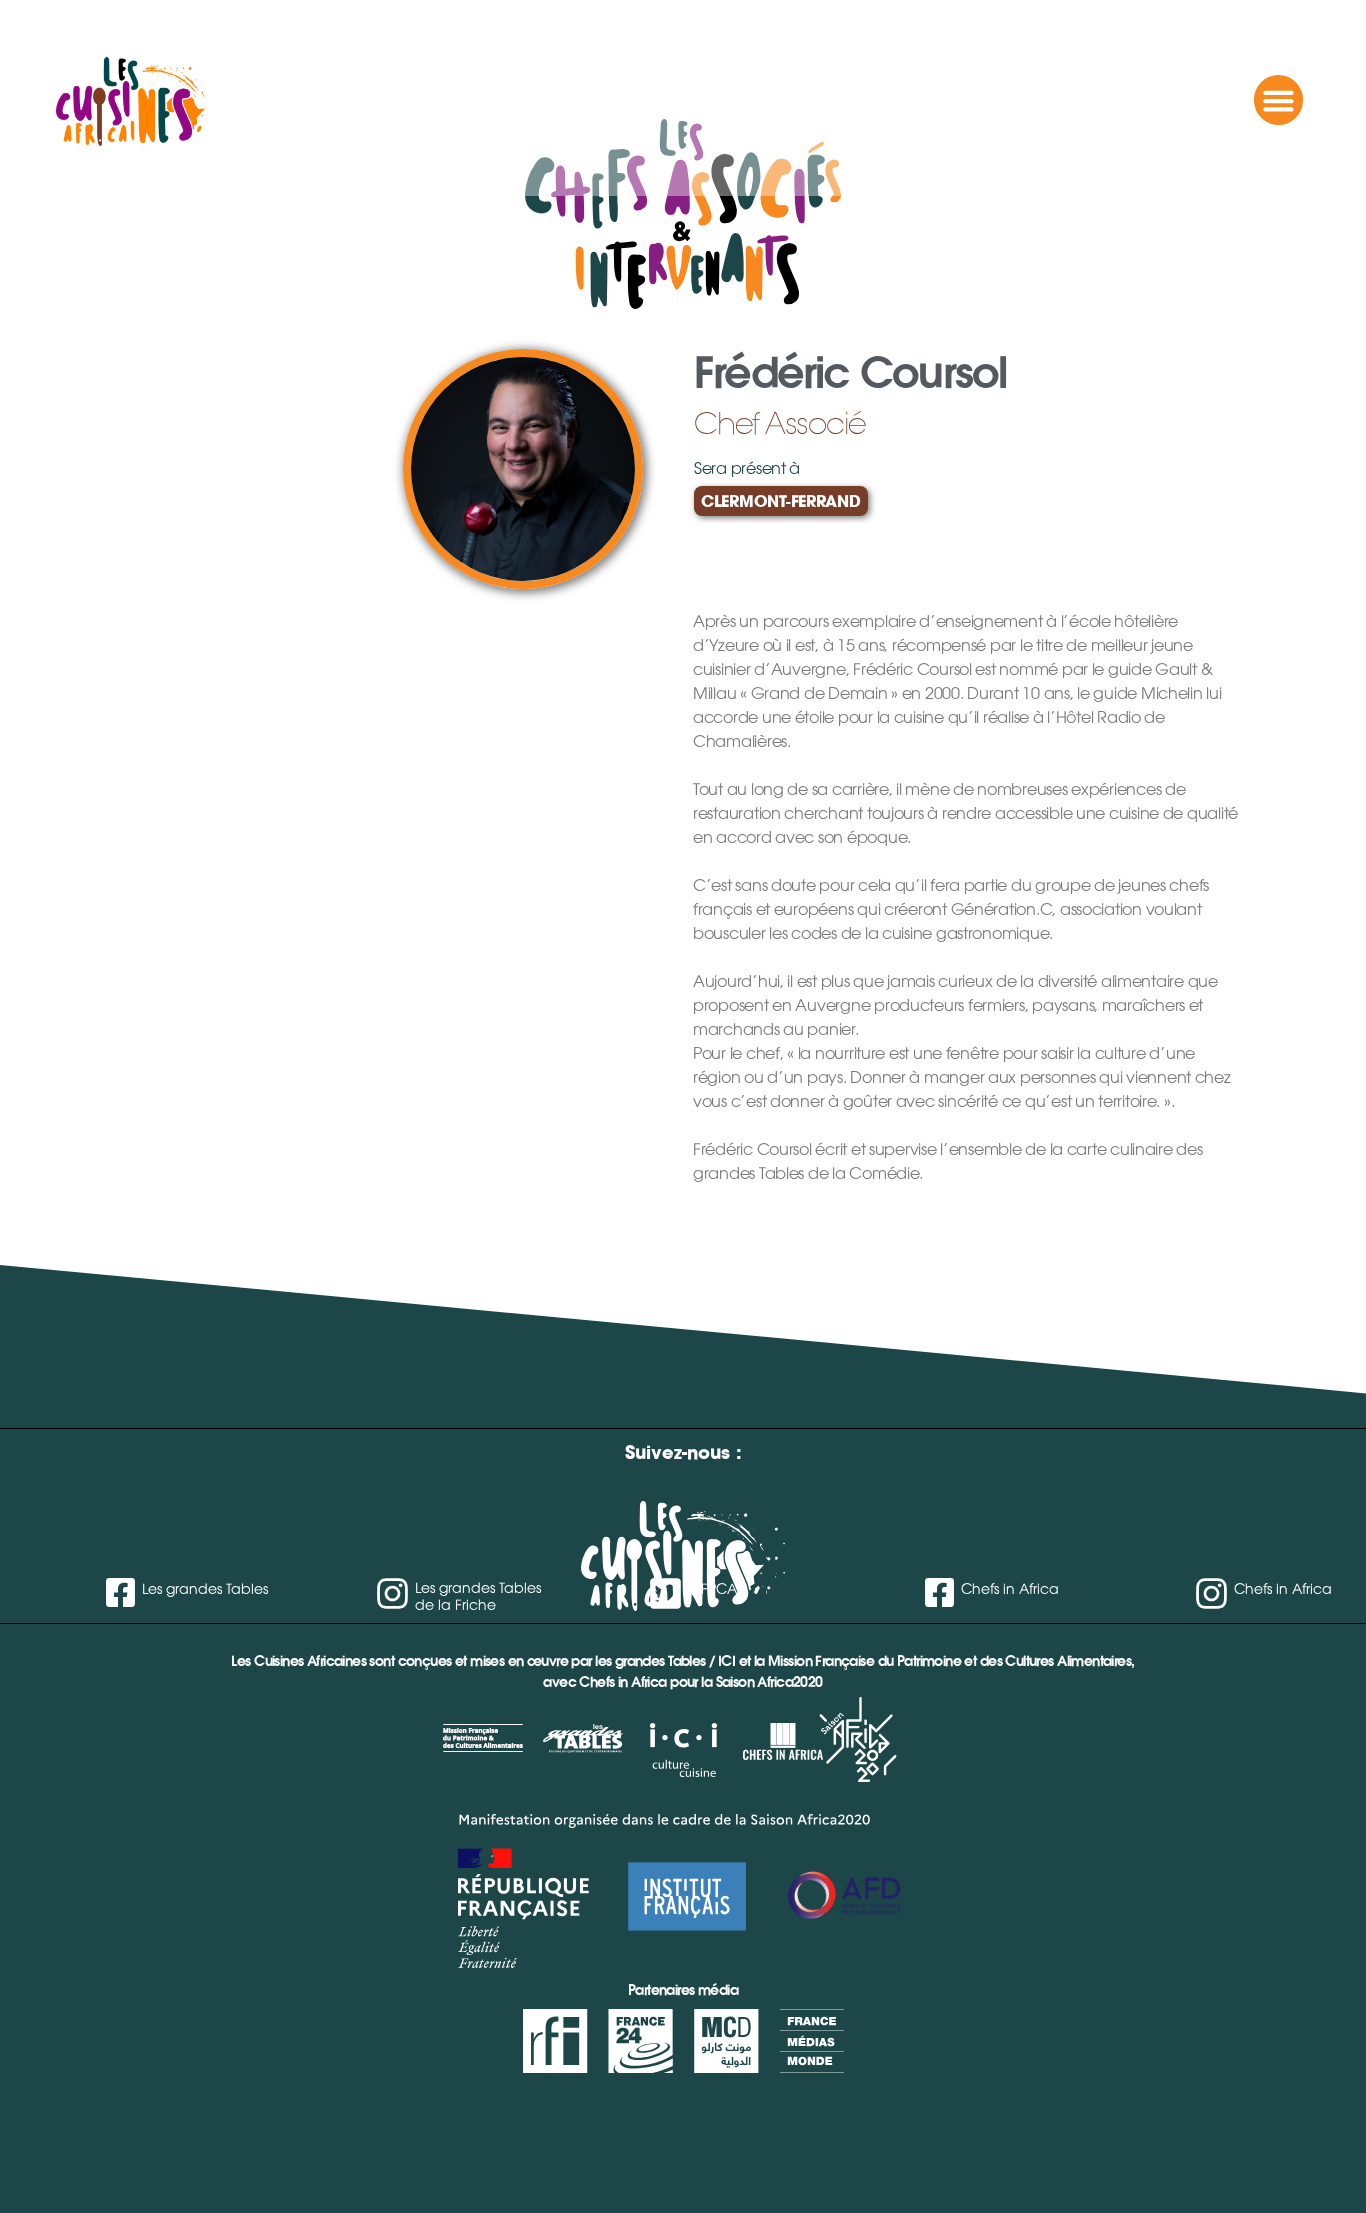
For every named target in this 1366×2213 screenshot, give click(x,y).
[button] (1279, 100)
